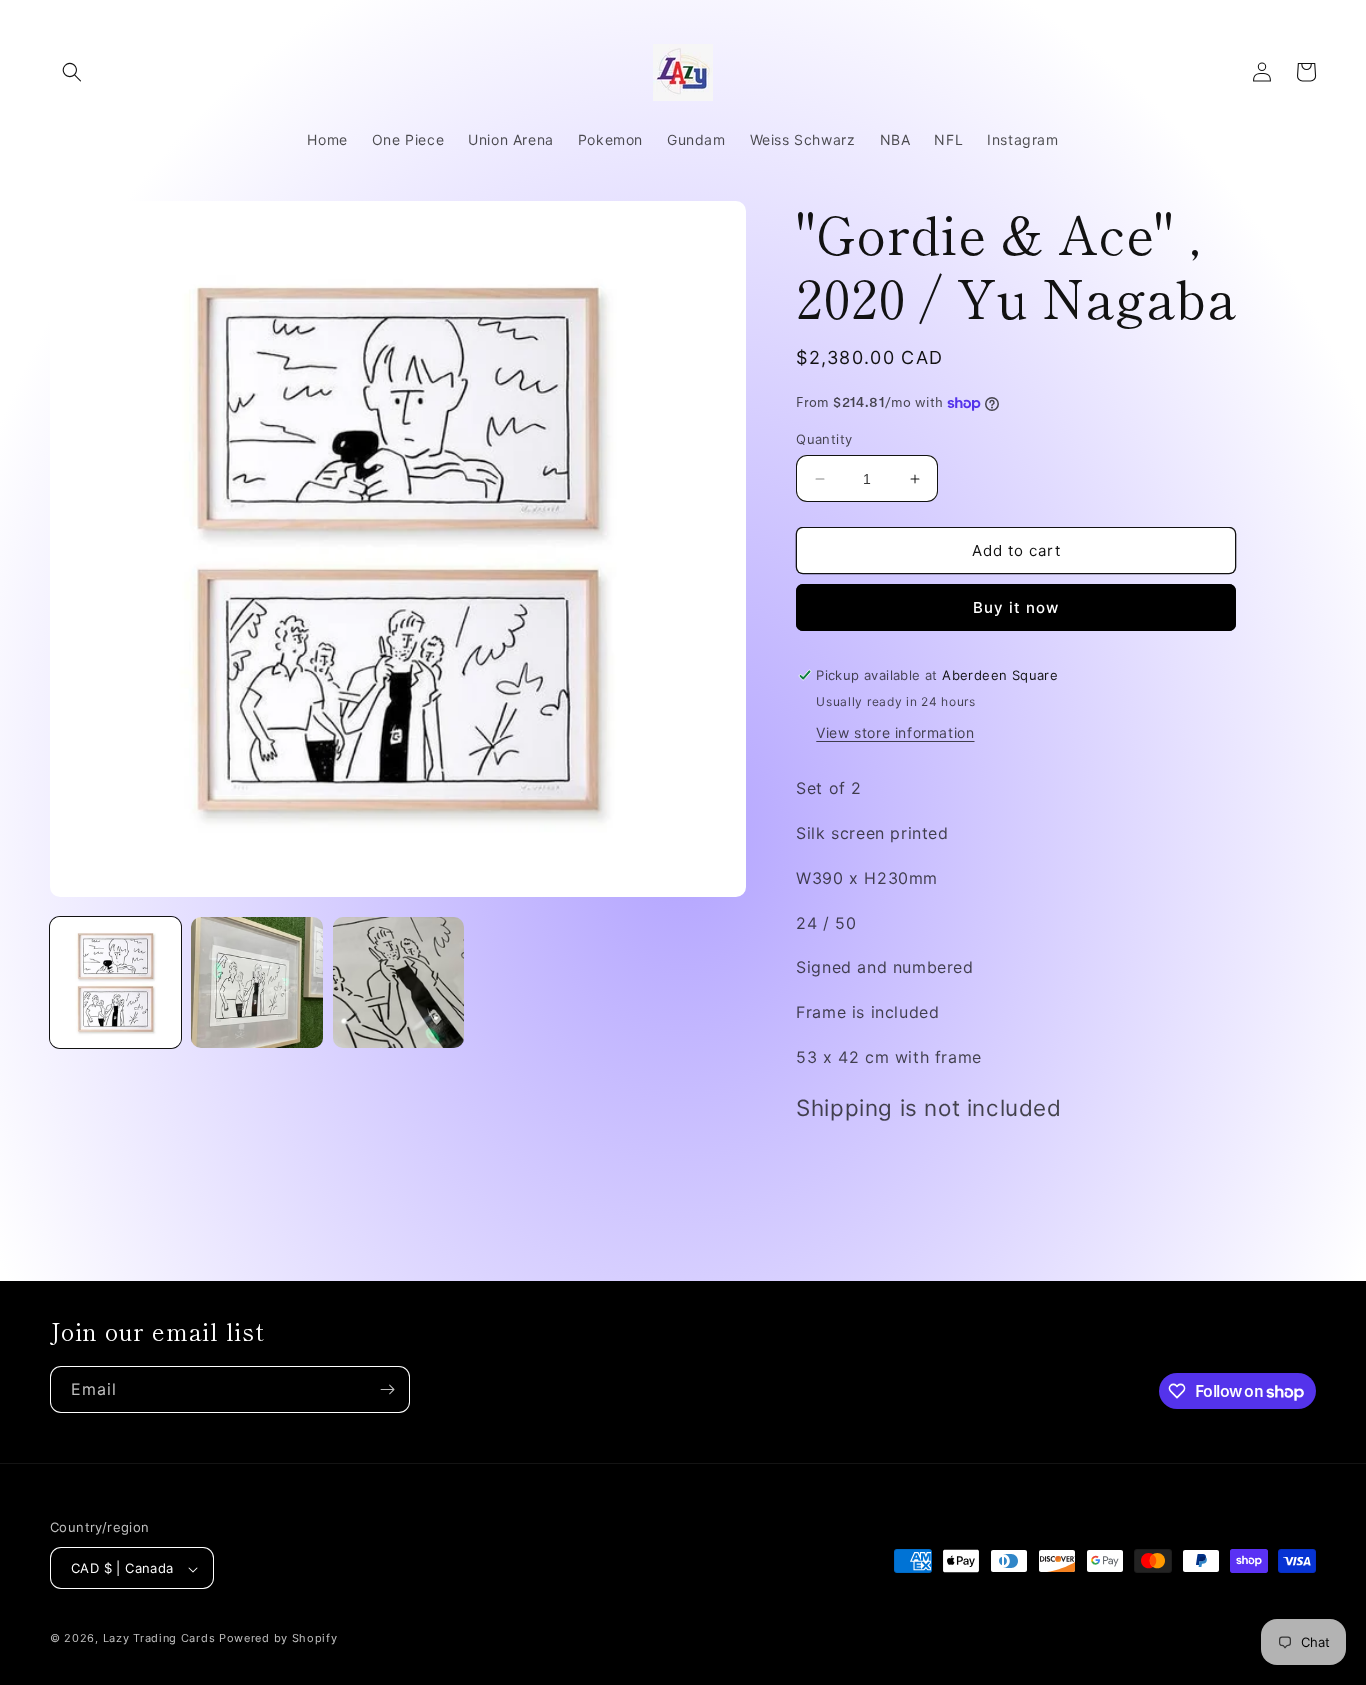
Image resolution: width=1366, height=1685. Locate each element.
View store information (895, 732)
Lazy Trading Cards (159, 1639)
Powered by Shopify (278, 1639)
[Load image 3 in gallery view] (398, 982)
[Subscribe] (387, 1389)
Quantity (824, 439)
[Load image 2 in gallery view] (256, 982)
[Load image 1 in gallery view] (115, 982)
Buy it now (1016, 607)
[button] (72, 72)
